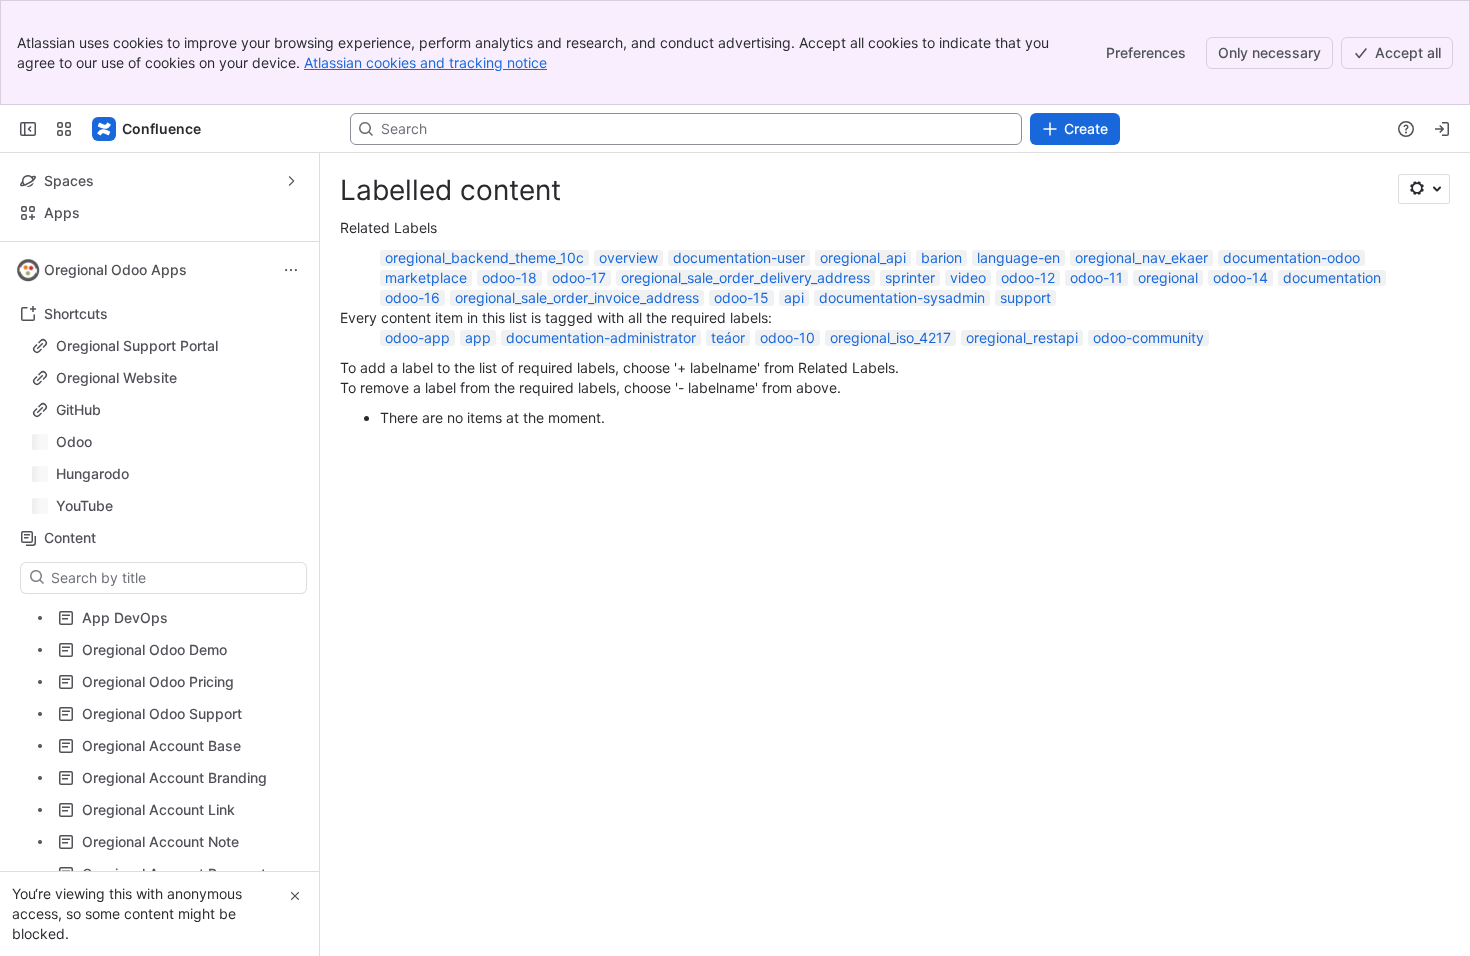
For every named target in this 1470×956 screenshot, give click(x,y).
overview (628, 257)
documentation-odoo (1291, 257)
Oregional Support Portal (137, 345)
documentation (1332, 277)
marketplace (426, 277)
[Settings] (1424, 189)
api (794, 297)
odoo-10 (787, 337)
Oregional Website (116, 377)
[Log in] (1442, 129)
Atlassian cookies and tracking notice (425, 62)
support (1025, 297)
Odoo (165, 442)
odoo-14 (1240, 277)
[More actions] (291, 270)
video (968, 277)
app (478, 337)
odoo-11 (1096, 277)
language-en (1018, 257)
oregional (1168, 277)
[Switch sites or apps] (64, 129)
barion (941, 257)
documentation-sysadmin (902, 297)
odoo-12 (1028, 277)
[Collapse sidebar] (28, 129)
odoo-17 (579, 277)
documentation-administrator (601, 337)
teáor (728, 337)
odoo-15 (741, 297)
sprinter (910, 277)
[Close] (295, 896)
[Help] (1406, 129)
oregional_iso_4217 (890, 337)
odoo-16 (412, 297)
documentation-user (739, 257)
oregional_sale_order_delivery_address (745, 277)
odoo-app (417, 337)
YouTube (165, 506)
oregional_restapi (1022, 337)
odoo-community (1148, 337)
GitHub (78, 409)
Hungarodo (165, 474)
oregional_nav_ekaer (1141, 257)
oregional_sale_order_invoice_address (577, 297)
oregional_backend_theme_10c (484, 257)
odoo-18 (509, 277)
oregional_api (863, 257)
